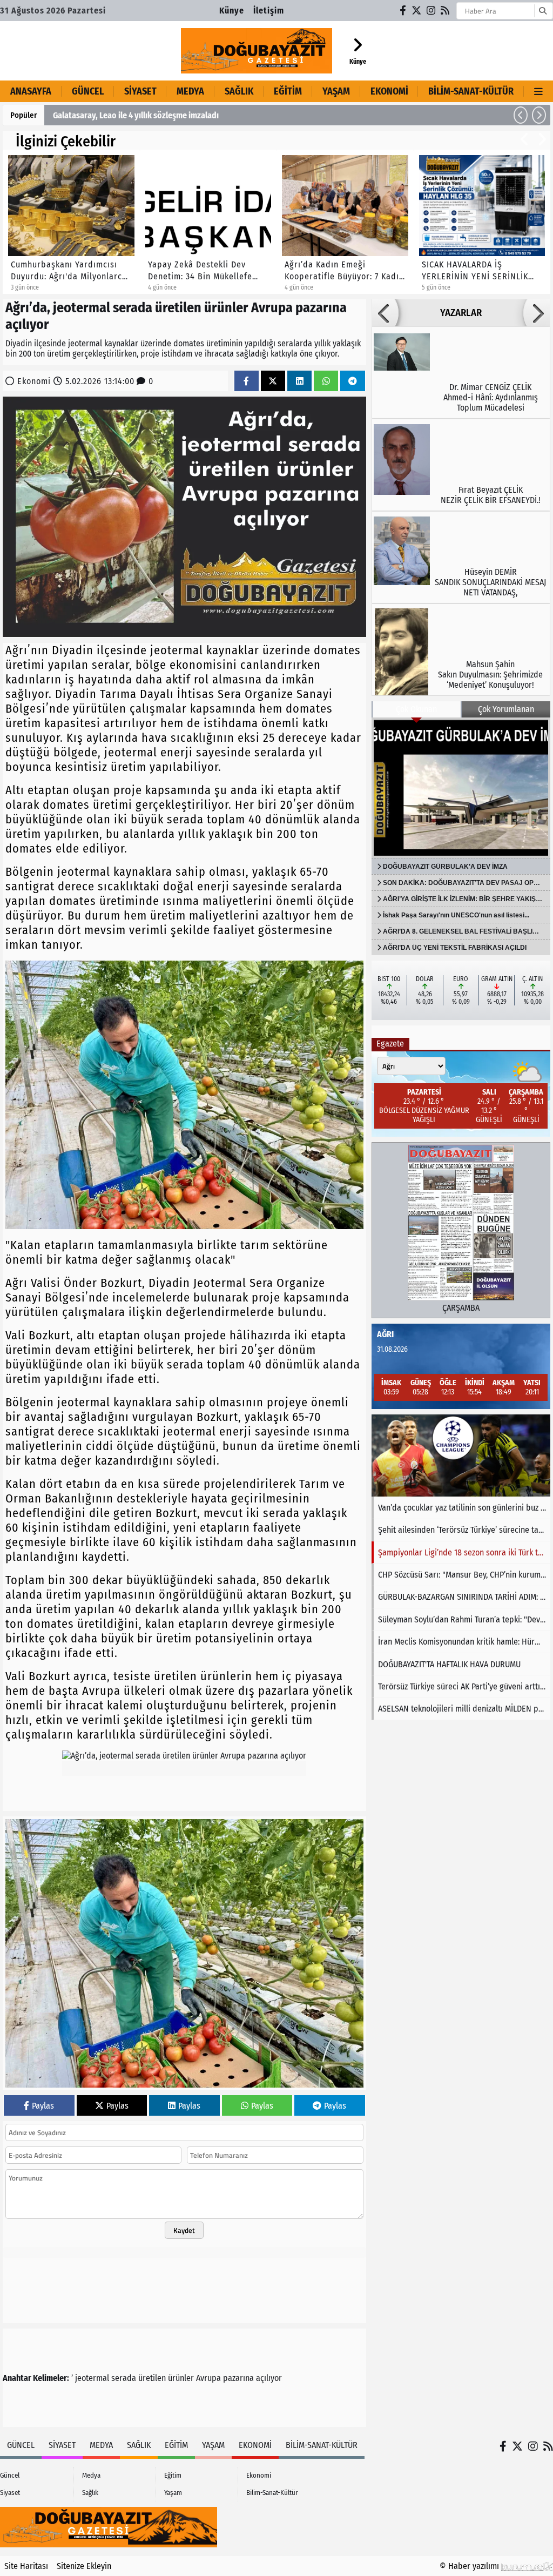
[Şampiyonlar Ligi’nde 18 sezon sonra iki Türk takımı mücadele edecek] (461, 1455)
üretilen (152, 2378)
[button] (521, 115)
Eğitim (288, 91)
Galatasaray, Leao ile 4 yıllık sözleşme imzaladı (136, 115)
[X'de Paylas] (273, 381)
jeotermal (92, 2378)
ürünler (181, 2378)
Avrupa (208, 2378)
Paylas (43, 2106)
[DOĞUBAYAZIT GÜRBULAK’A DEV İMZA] (461, 788)
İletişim (269, 11)
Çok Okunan (416, 709)
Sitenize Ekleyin (84, 2566)
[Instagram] (431, 11)
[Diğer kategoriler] (538, 91)
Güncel (88, 91)
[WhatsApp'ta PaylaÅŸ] (326, 381)
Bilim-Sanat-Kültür (471, 91)
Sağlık (239, 91)
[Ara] (542, 11)
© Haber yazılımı (470, 2566)
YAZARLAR (461, 313)
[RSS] (446, 11)
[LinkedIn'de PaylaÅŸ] (300, 381)
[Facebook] (403, 11)
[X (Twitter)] (417, 11)
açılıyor (269, 2378)
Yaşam (336, 91)
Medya (190, 91)
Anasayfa (31, 91)
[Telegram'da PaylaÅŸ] (353, 381)
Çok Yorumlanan (506, 709)
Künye (232, 11)
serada (124, 2378)
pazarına (238, 2378)
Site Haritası (26, 2566)
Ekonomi (389, 91)
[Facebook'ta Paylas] (246, 381)
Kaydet (184, 2230)
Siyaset (140, 91)
